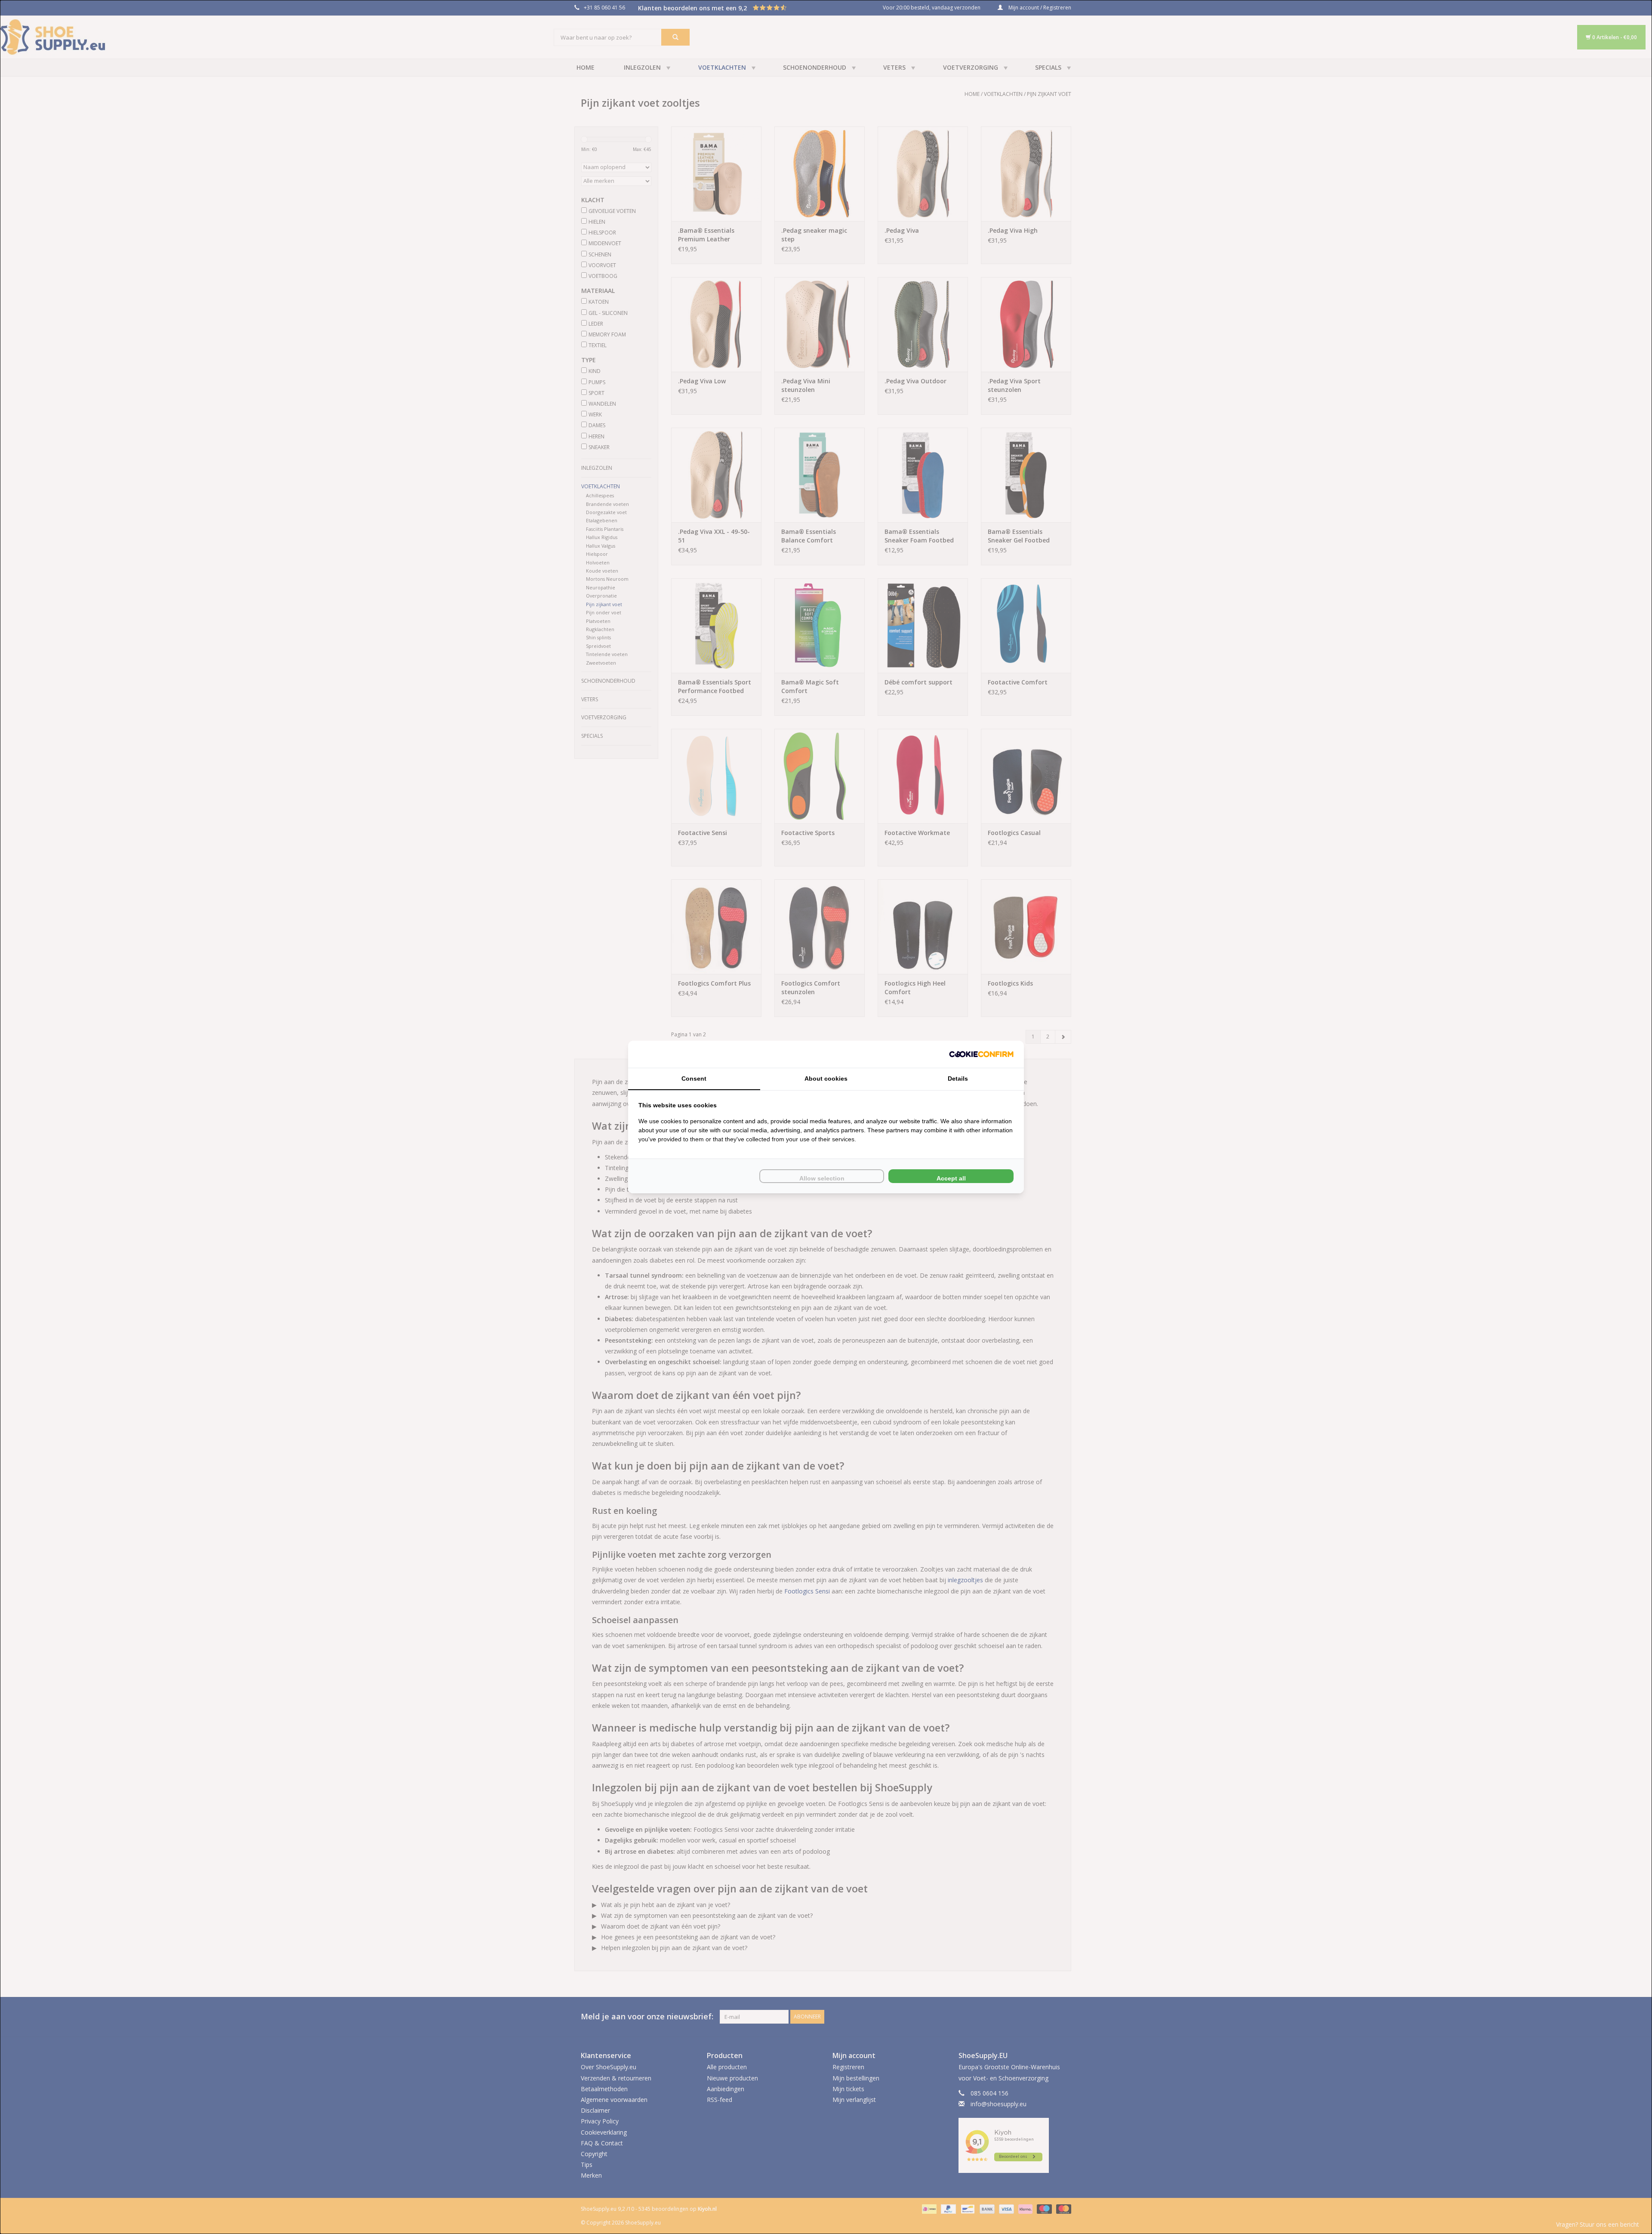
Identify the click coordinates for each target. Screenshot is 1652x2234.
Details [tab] (958, 1078)
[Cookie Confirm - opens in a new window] (981, 1054)
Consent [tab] (694, 1078)
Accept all (951, 1178)
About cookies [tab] (826, 1078)
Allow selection (822, 1178)
